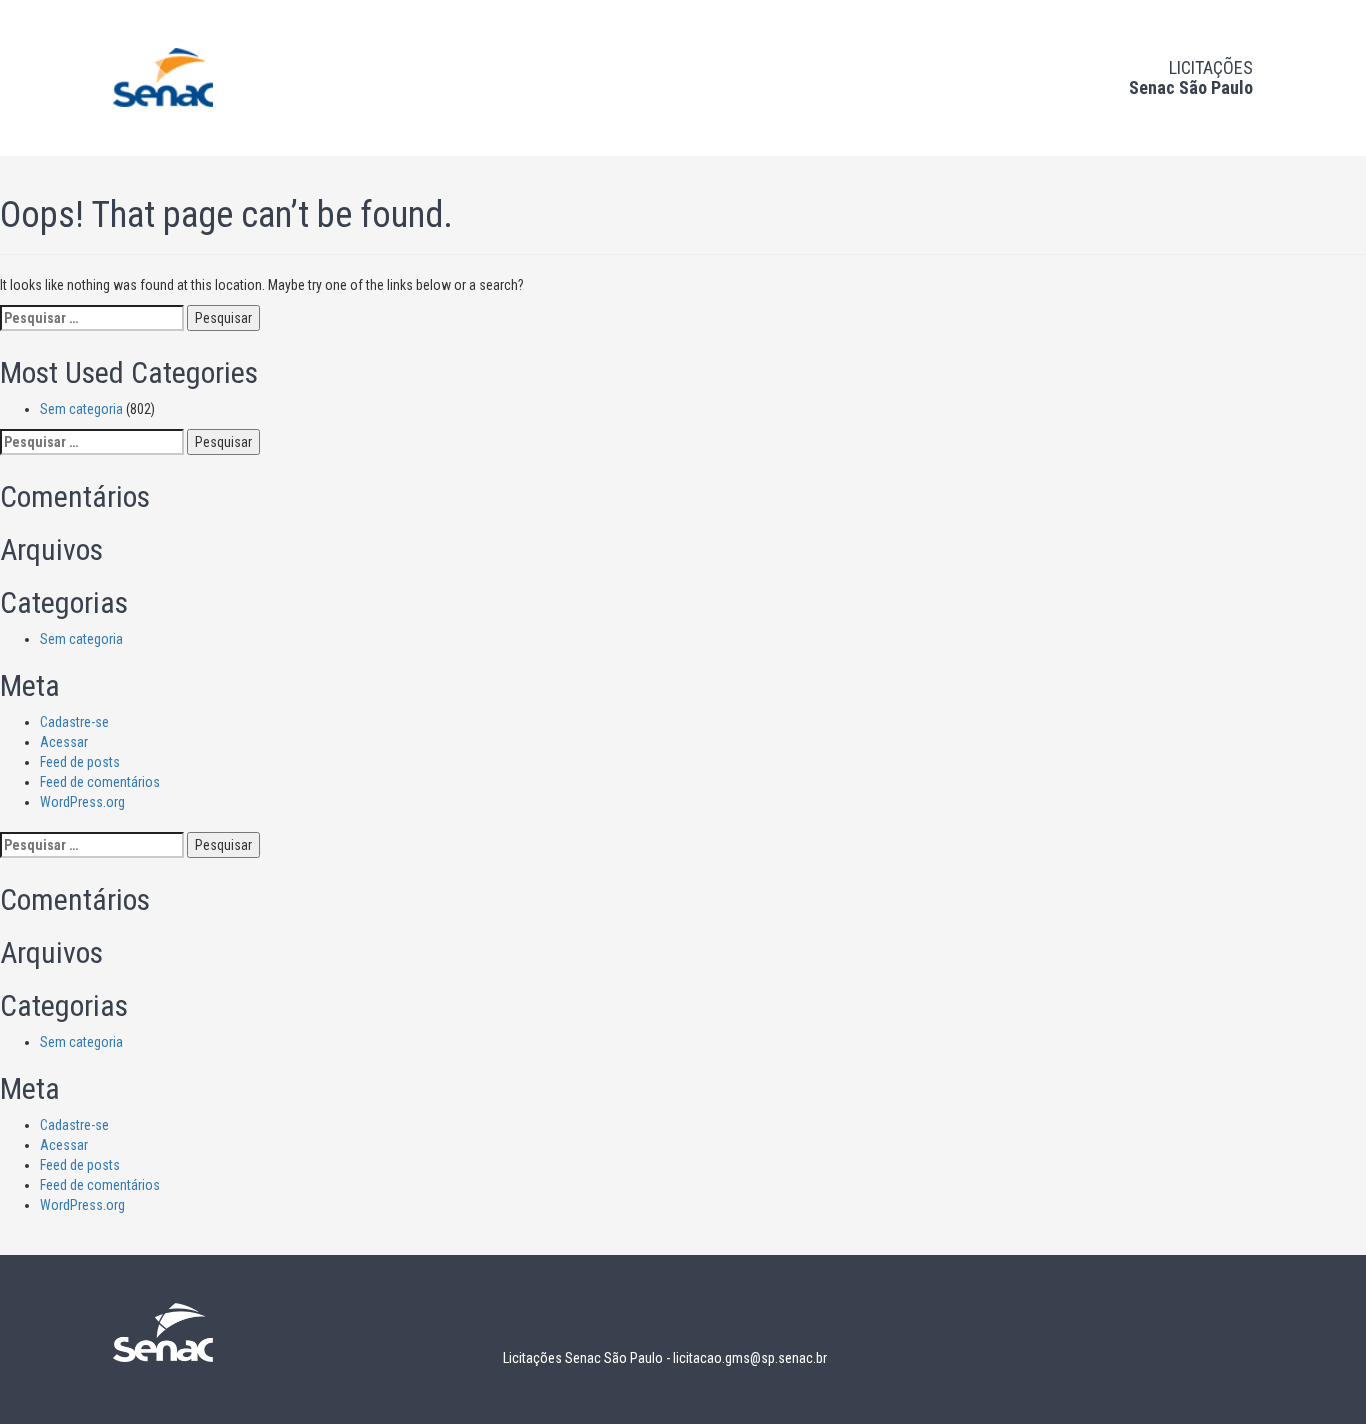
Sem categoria (81, 409)
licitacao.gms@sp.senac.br (750, 1358)
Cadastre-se (74, 722)
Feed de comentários (100, 782)
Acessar (64, 742)
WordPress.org (82, 802)
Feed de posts (80, 762)
